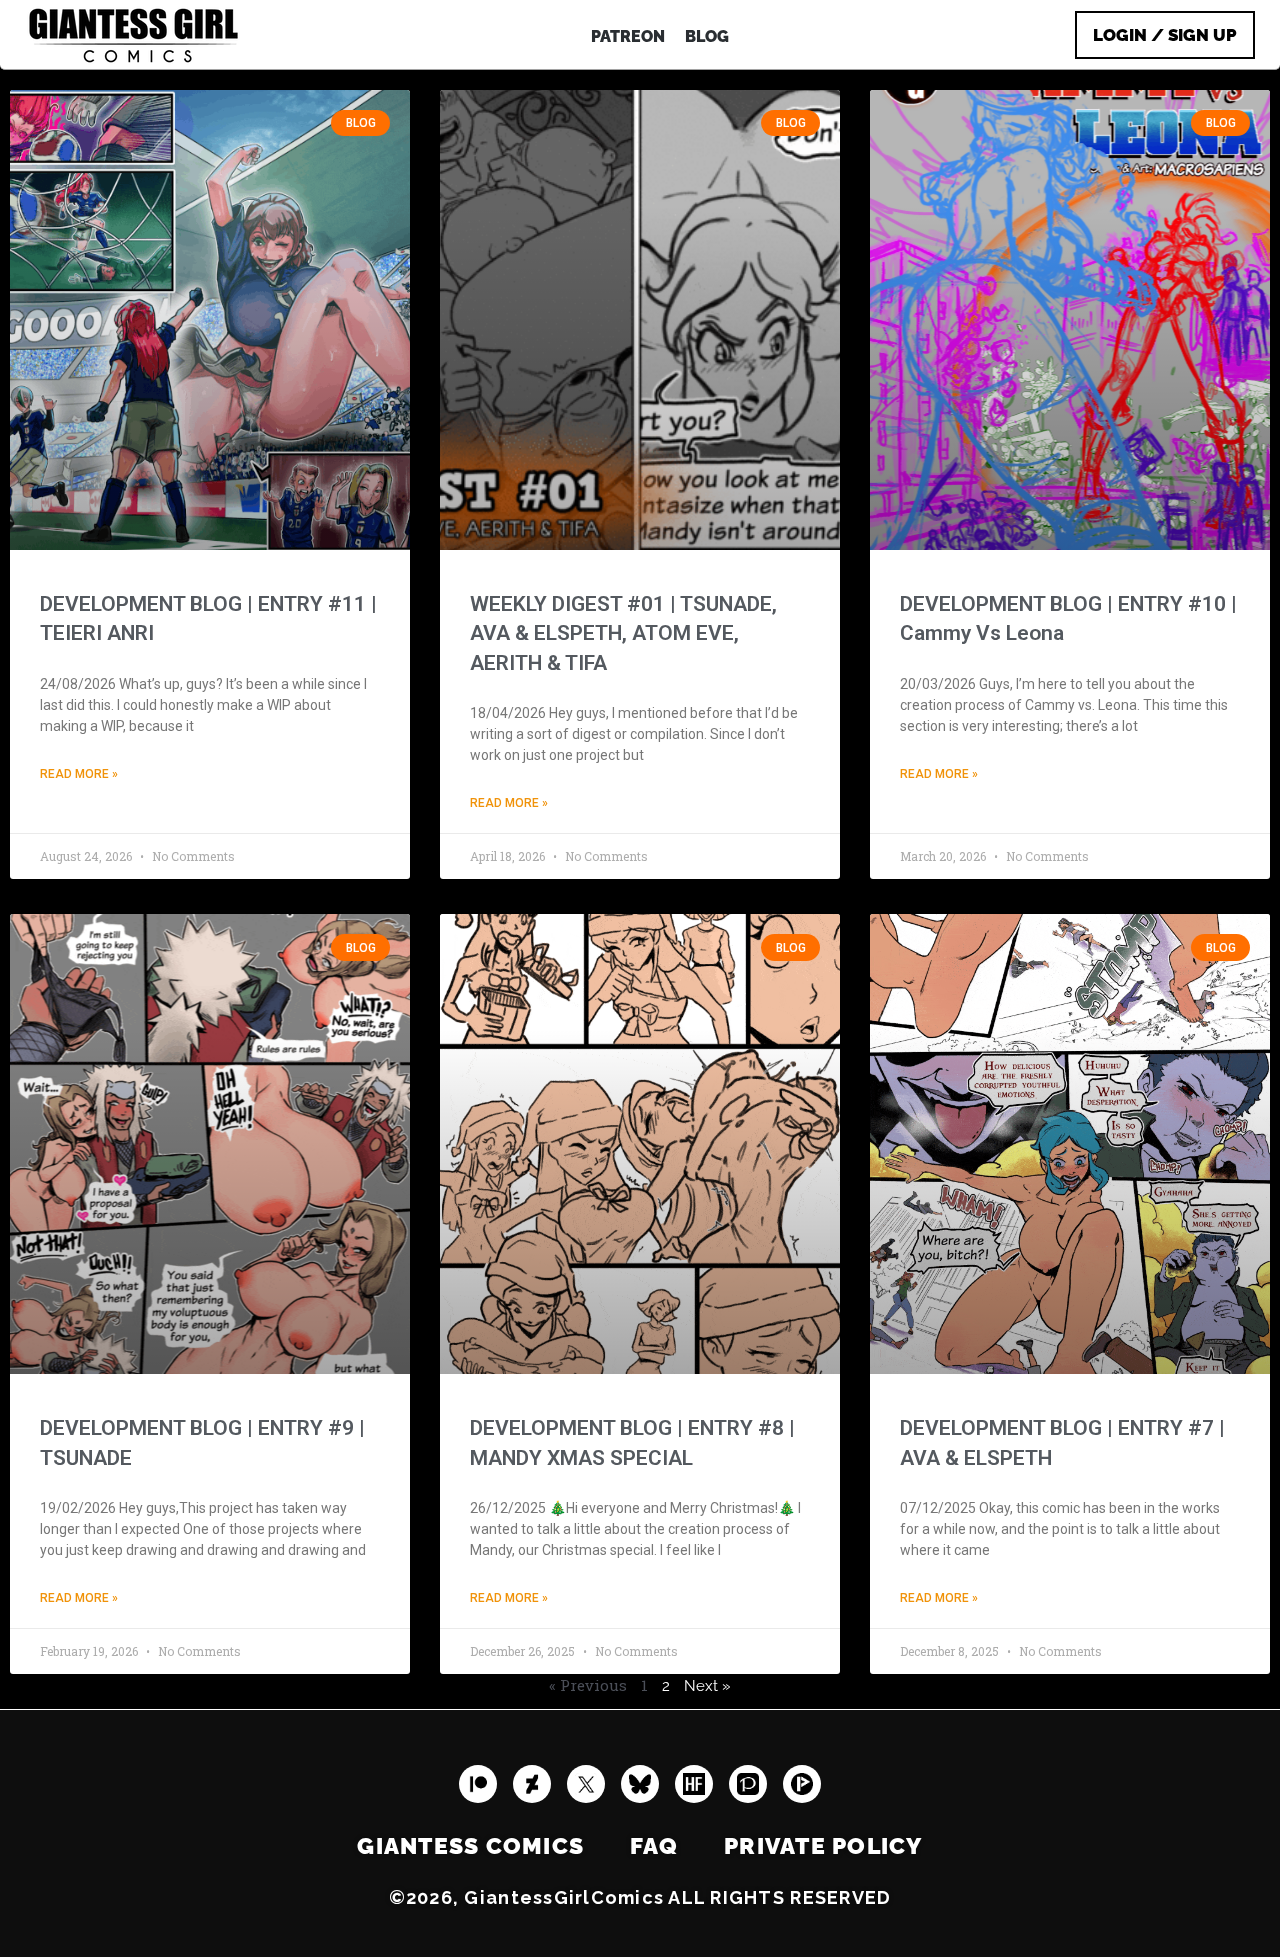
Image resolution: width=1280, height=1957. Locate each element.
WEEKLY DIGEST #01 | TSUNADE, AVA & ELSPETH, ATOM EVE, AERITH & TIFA (623, 633)
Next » (707, 1686)
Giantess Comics (470, 1846)
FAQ (654, 1846)
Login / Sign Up (1165, 35)
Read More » (79, 774)
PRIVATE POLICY (823, 1846)
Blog (707, 36)
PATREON (628, 36)
